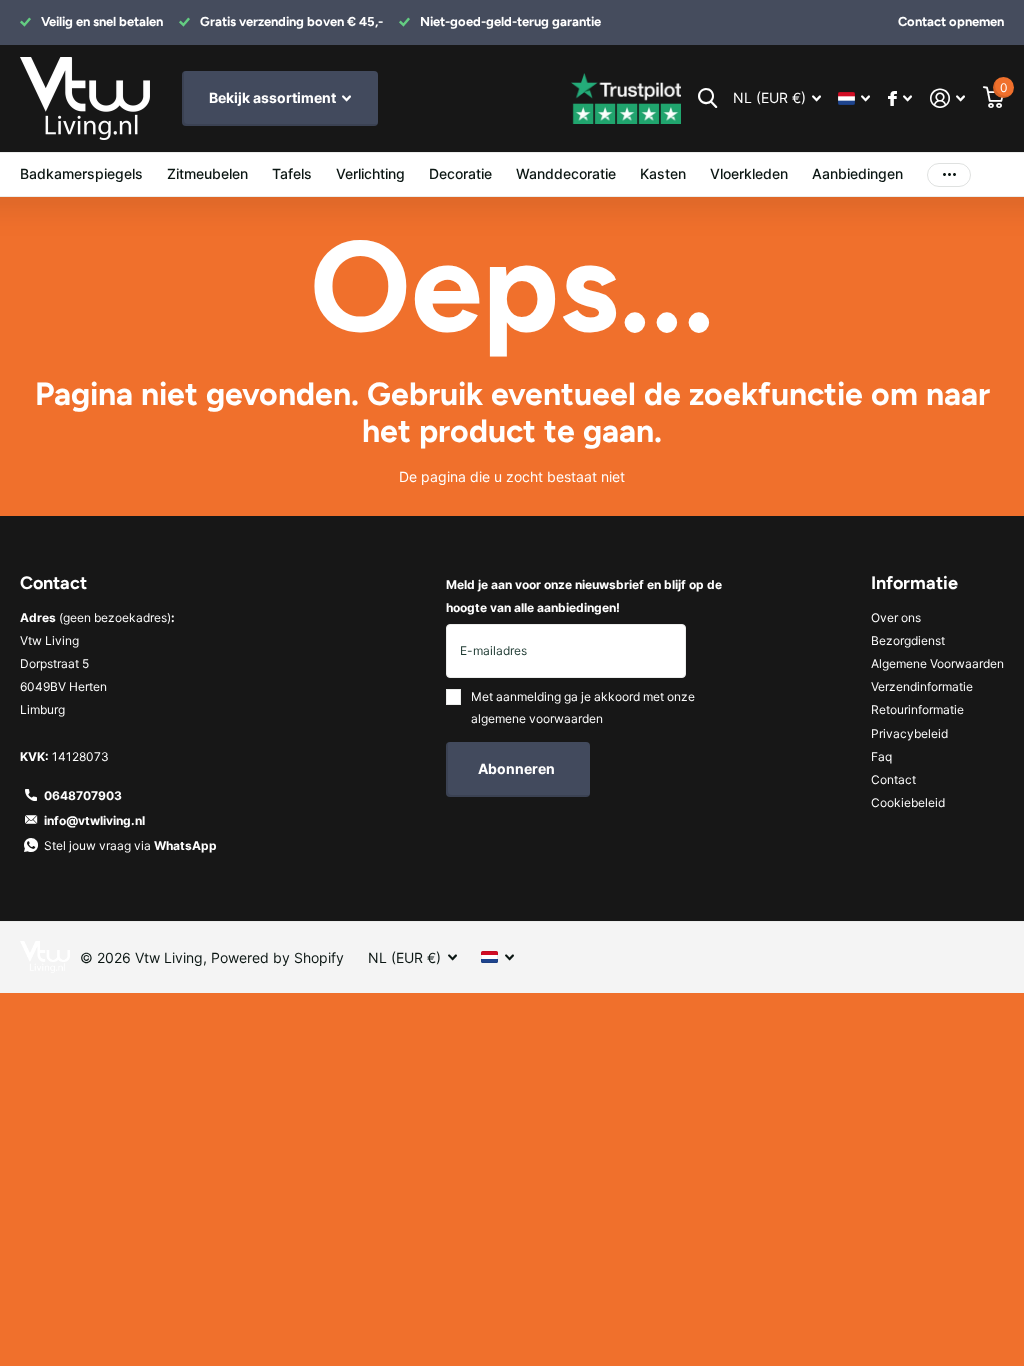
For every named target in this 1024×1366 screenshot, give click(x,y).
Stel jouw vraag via (130, 845)
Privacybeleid (909, 733)
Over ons (896, 617)
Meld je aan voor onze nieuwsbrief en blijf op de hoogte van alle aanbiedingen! (584, 596)
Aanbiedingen (857, 173)
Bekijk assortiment (274, 97)
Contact (893, 779)
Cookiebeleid (908, 802)
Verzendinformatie (922, 686)
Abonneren (518, 768)
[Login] (947, 98)
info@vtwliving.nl (94, 820)
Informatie (914, 583)
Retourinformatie (917, 709)
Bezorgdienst (908, 640)
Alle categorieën (207, 175)
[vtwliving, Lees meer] (900, 98)
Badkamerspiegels (81, 173)
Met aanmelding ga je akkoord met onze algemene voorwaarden (583, 707)
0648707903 (83, 795)
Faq (881, 756)
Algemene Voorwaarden (937, 663)
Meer (949, 174)
